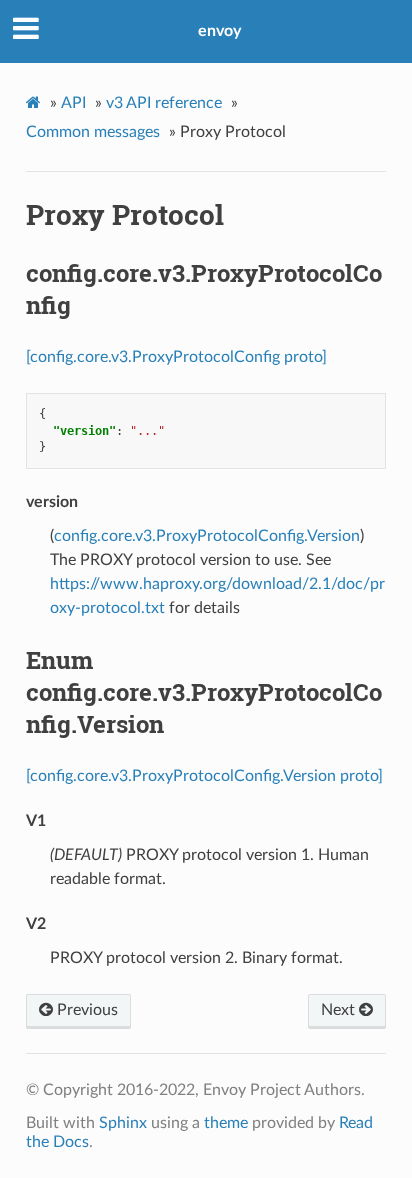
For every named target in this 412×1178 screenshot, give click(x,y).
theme (226, 1123)
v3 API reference (164, 103)
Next (340, 1010)
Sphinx (123, 1123)
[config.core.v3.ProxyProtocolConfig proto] (176, 357)
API (73, 103)
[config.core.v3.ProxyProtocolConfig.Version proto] (204, 776)
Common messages (93, 132)
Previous (85, 1010)
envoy (219, 31)
